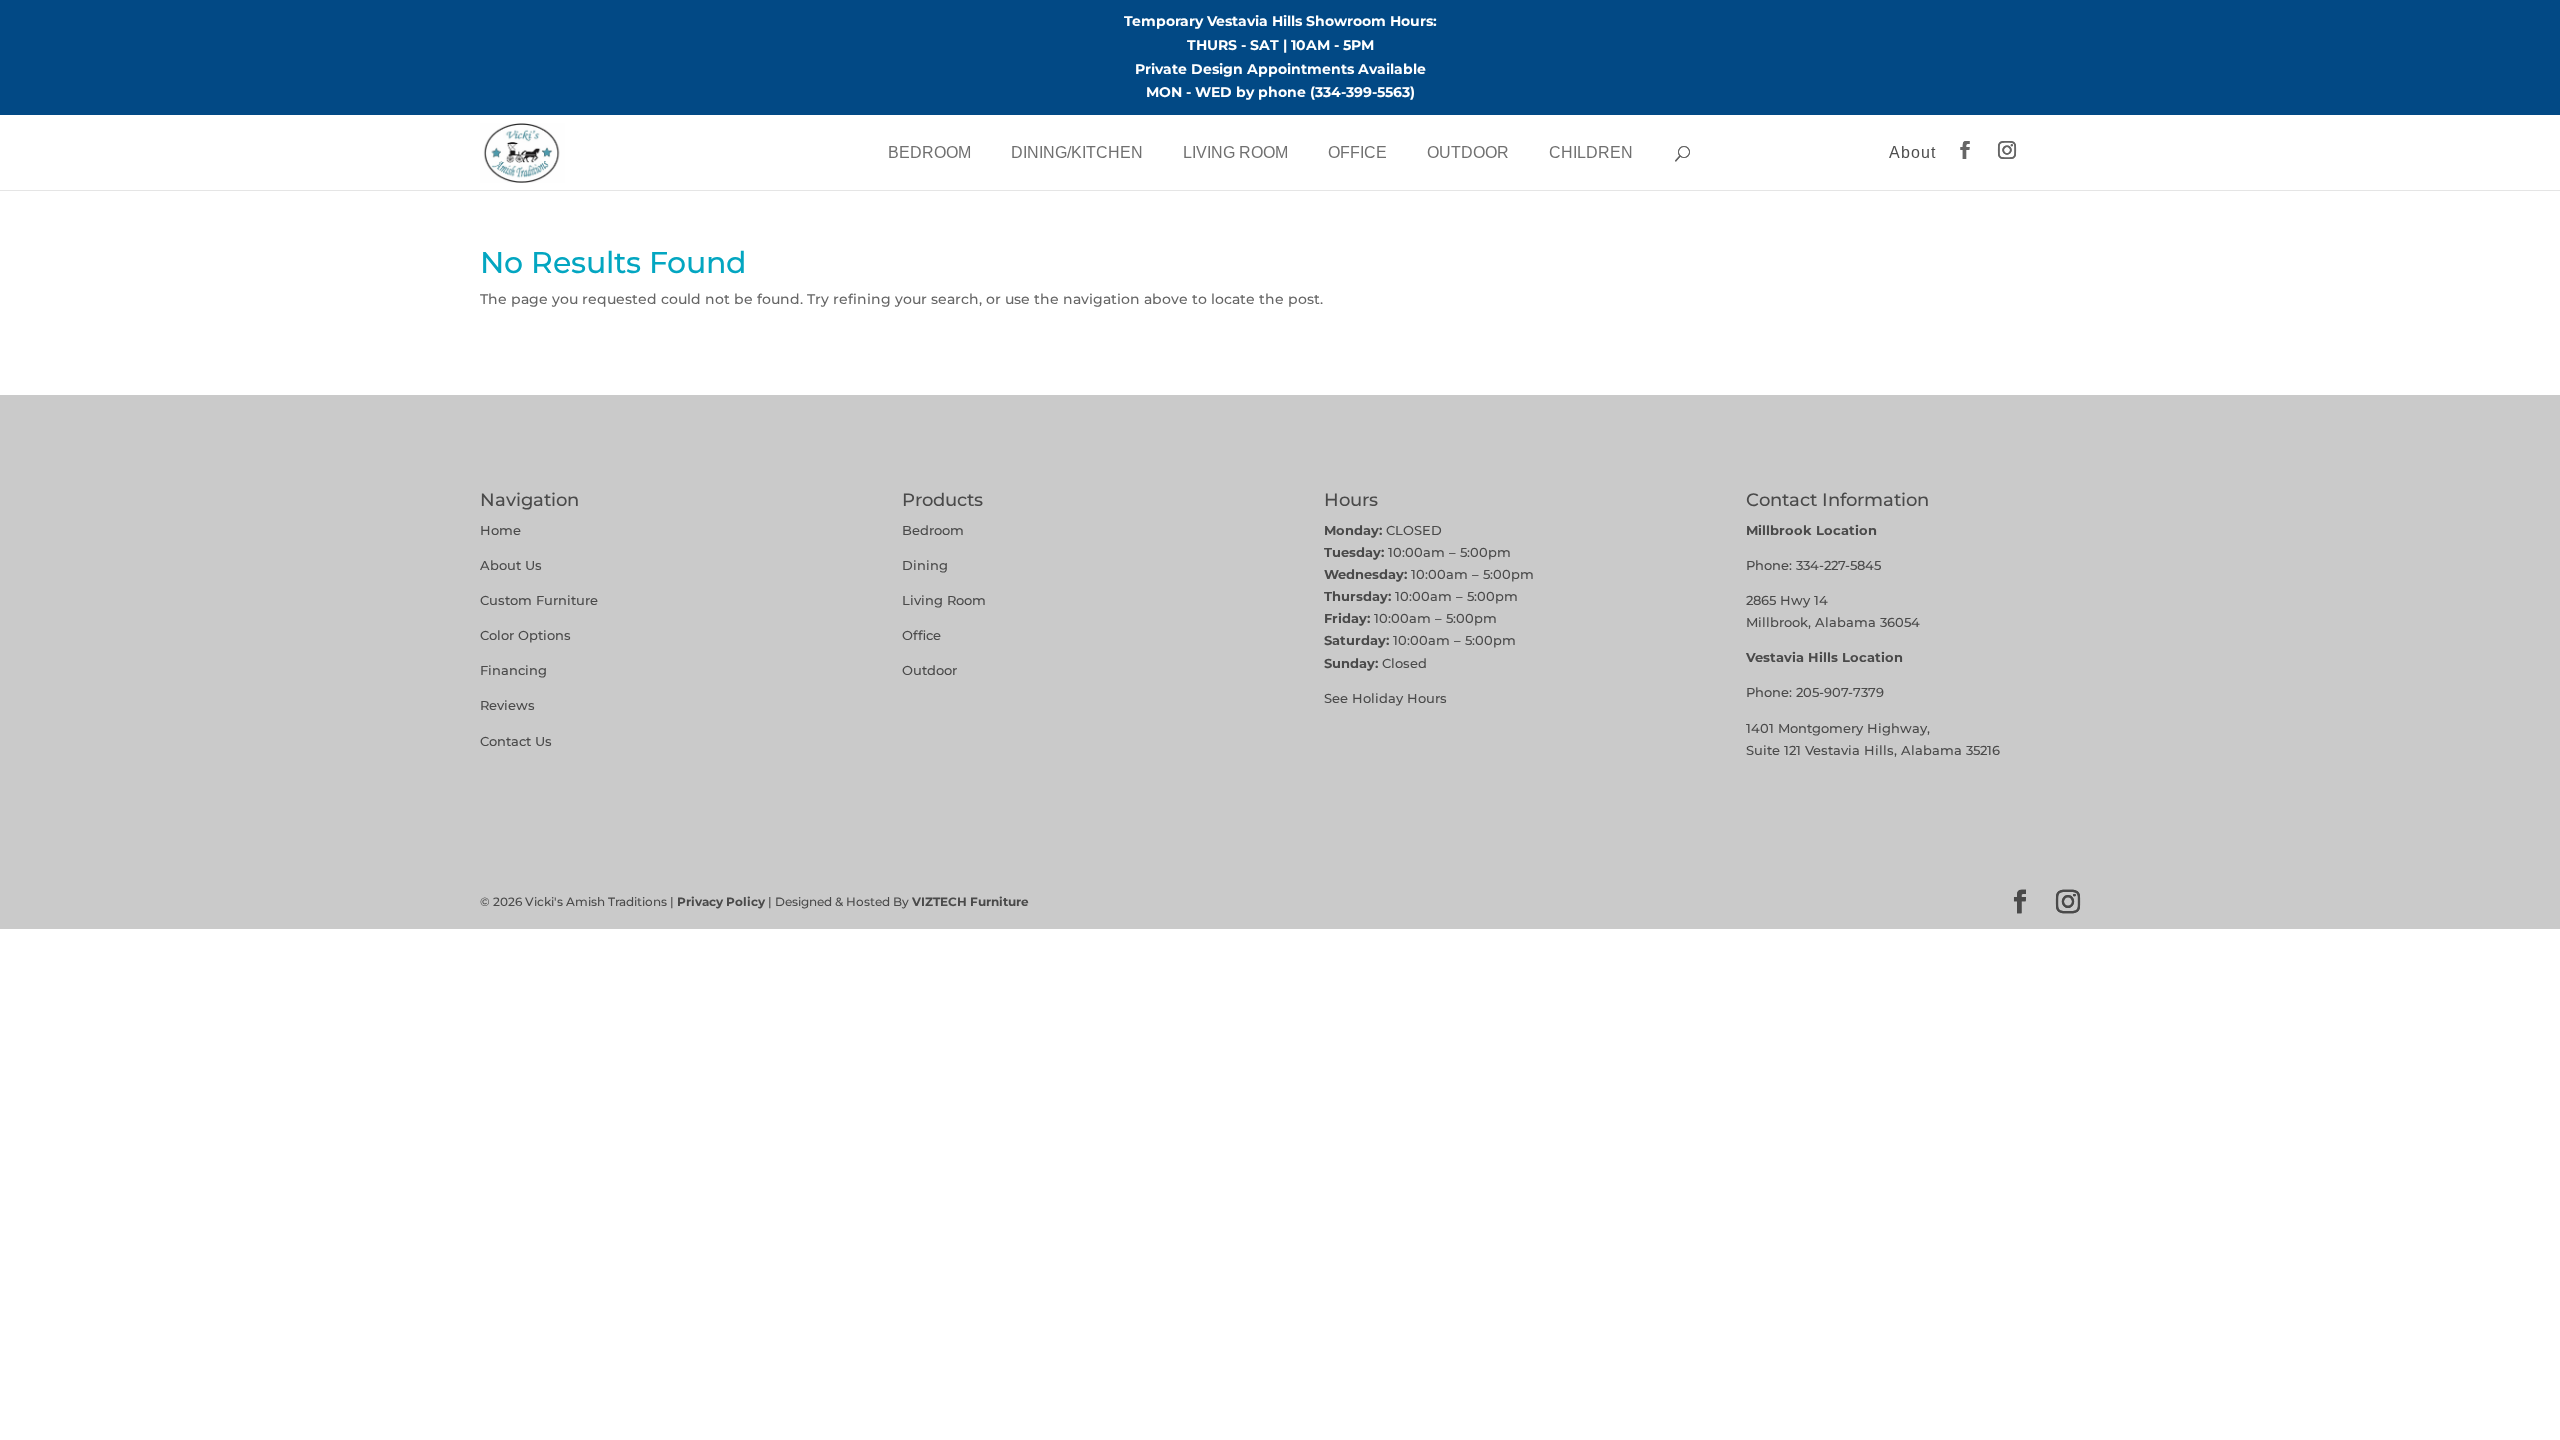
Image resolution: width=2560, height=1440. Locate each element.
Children (1591, 152)
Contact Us (516, 741)
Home (500, 530)
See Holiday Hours (1385, 698)
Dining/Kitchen (1077, 152)
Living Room (1235, 152)
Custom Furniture (539, 600)
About (1912, 152)
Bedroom (929, 152)
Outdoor (1468, 152)
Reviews (507, 705)
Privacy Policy (721, 901)
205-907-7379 (1840, 692)
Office (1357, 152)
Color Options (525, 635)
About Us (511, 565)
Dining (927, 565)
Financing (513, 670)
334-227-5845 (1838, 565)
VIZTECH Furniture (970, 901)
